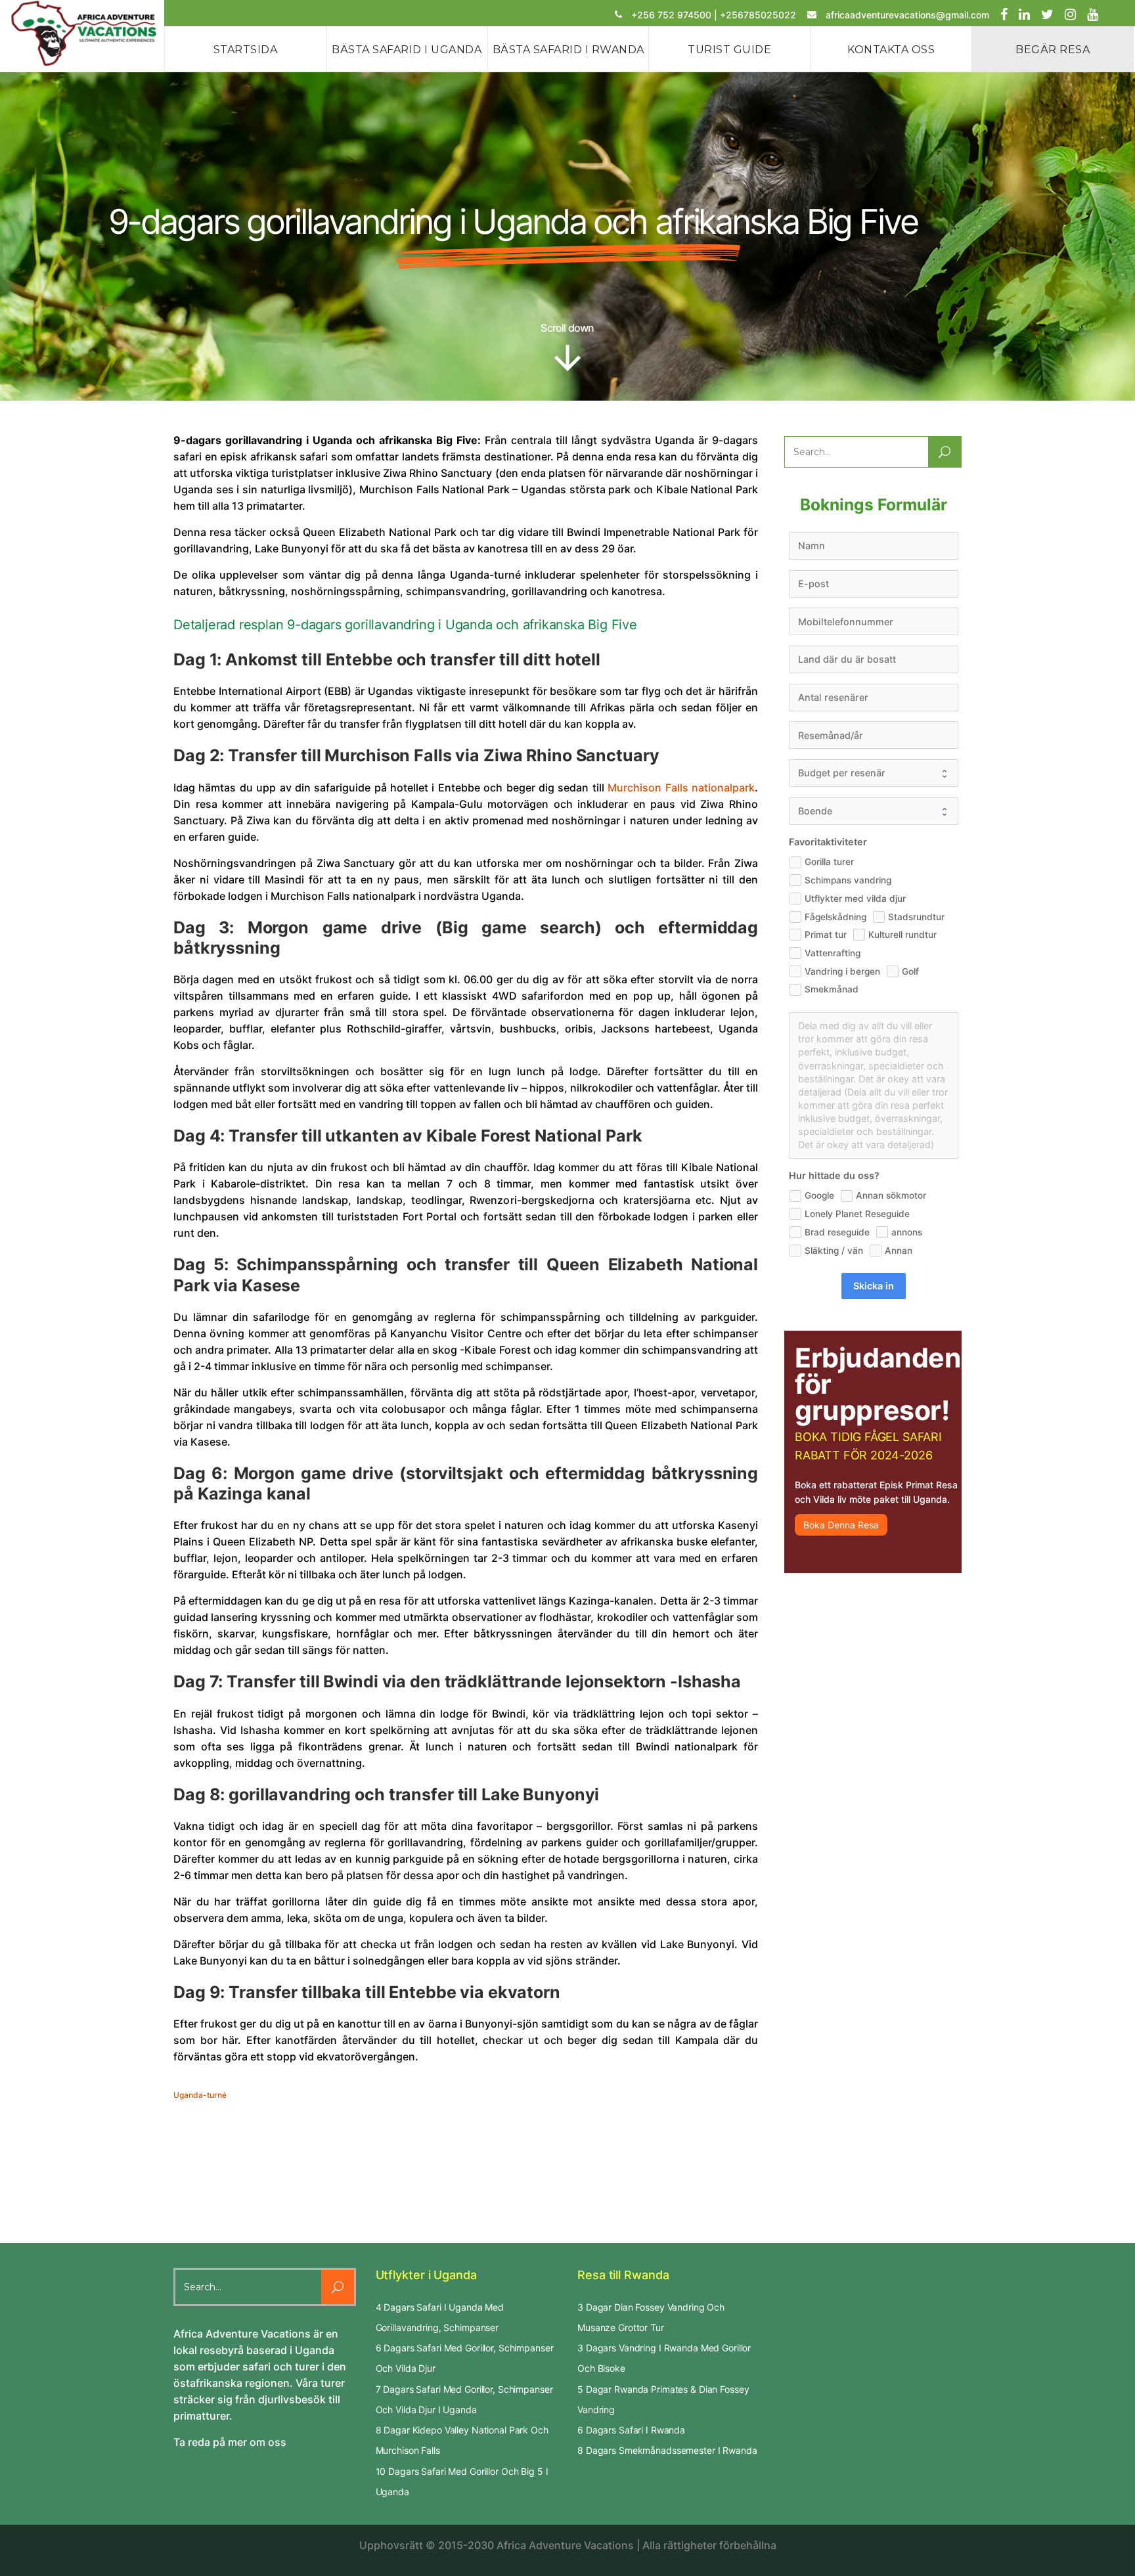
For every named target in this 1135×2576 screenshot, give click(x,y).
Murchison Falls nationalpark (681, 788)
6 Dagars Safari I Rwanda (631, 2430)
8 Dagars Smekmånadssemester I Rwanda (667, 2450)
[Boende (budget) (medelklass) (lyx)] (874, 811)
